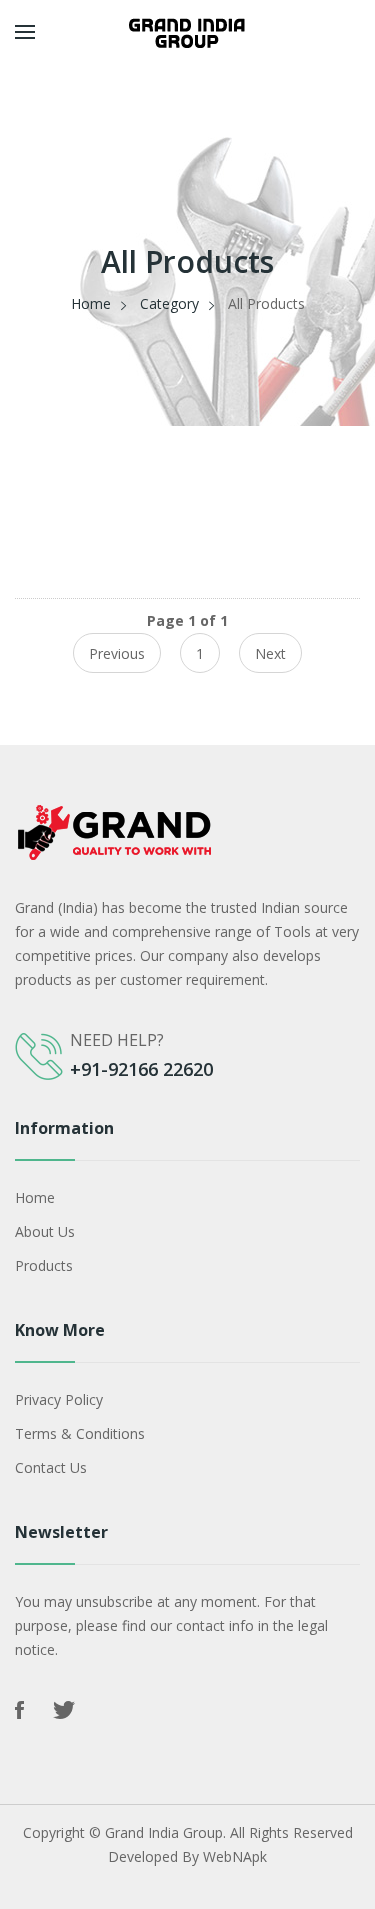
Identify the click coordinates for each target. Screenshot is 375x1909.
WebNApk (235, 1856)
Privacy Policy (59, 1399)
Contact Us (51, 1467)
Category (169, 303)
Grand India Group (164, 1832)
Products (44, 1265)
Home (91, 303)
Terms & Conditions (80, 1433)
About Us (45, 1231)
